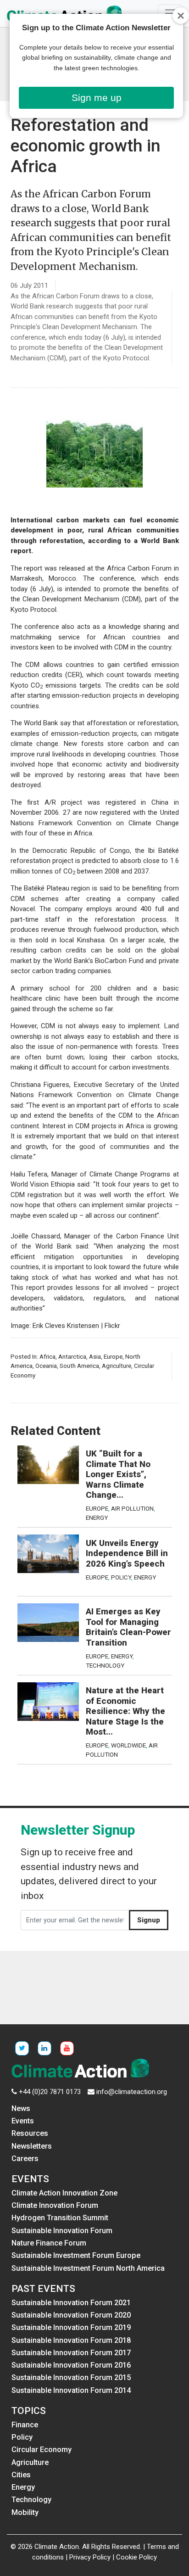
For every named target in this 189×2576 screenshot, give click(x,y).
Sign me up (97, 98)
